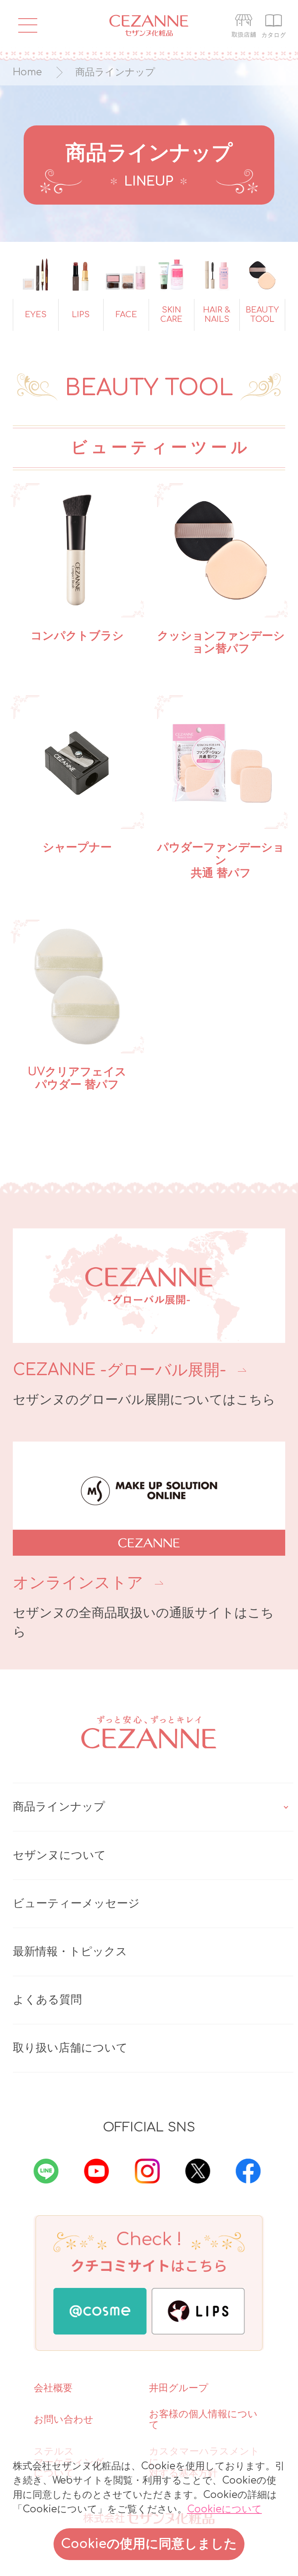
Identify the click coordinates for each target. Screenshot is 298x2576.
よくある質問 (47, 2000)
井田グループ (179, 2388)
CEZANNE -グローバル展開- (120, 1370)
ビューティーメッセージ (76, 1904)
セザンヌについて (59, 1855)
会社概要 (53, 2388)
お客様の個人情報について (203, 2420)
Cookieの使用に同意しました (149, 2544)
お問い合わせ (64, 2420)
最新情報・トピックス (70, 1952)
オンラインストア (78, 1583)
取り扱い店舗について (70, 2048)
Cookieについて (224, 2509)
